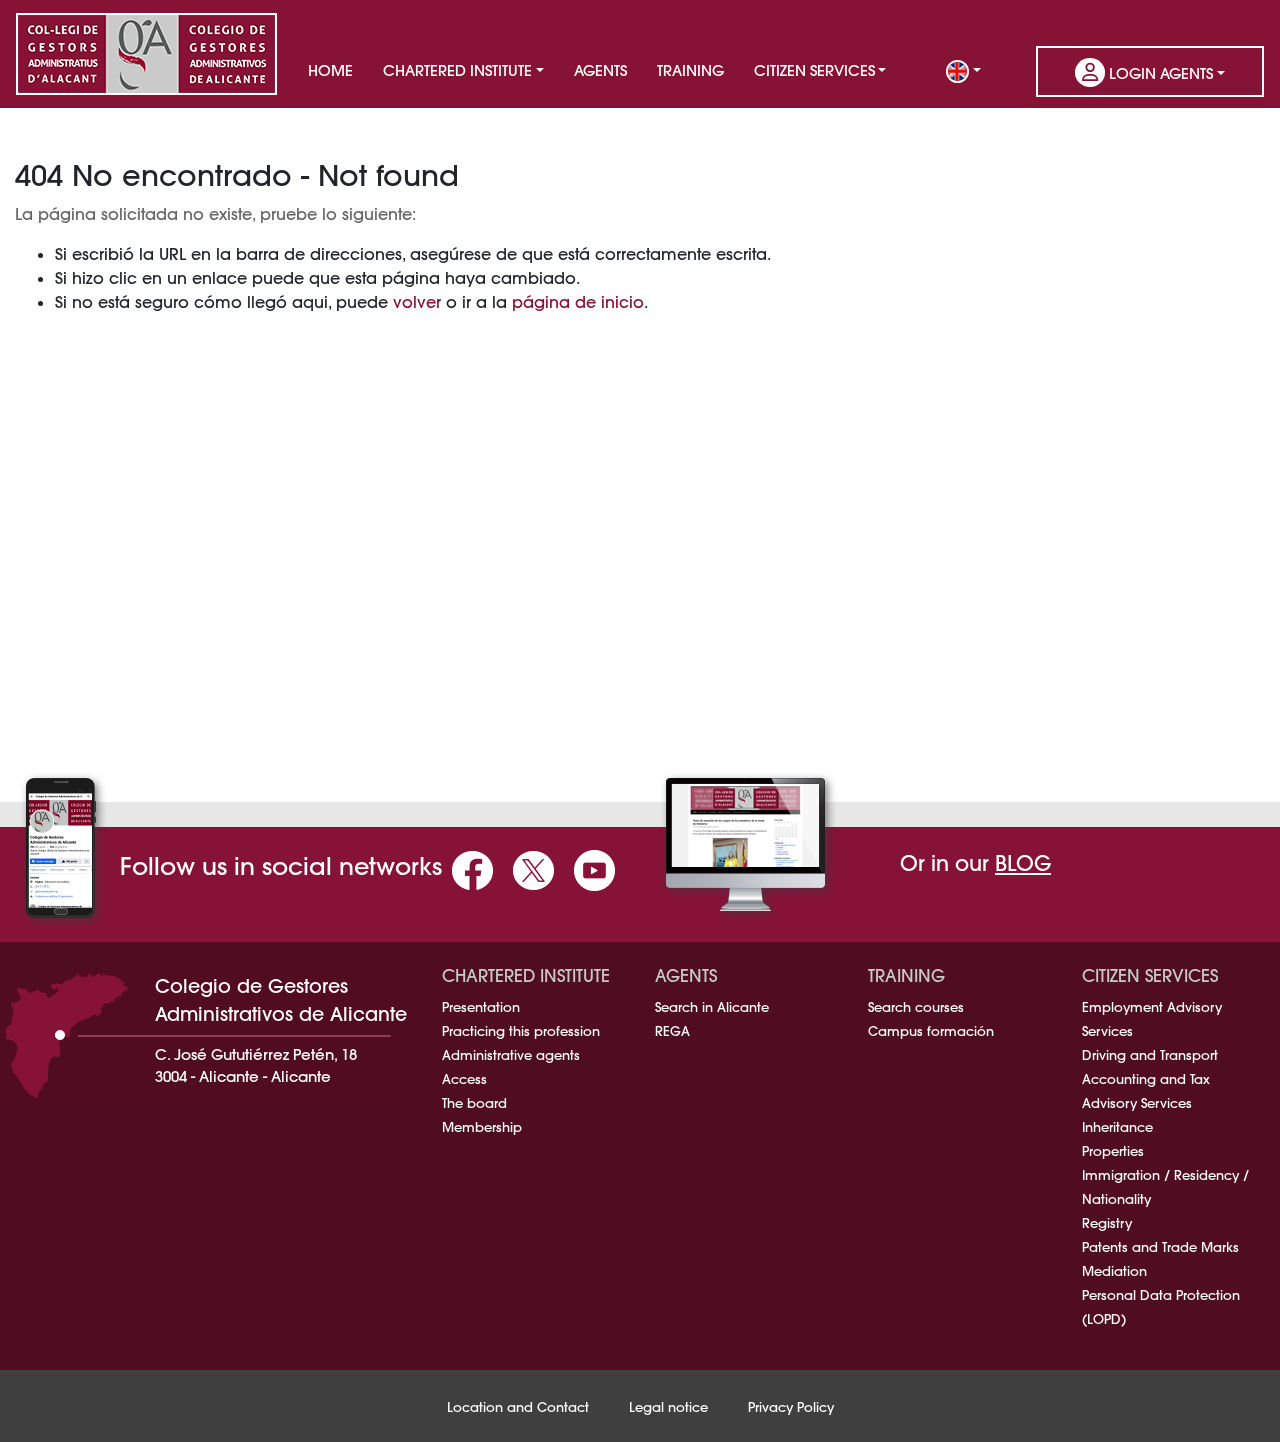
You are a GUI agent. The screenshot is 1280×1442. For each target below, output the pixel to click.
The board (474, 1103)
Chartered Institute (457, 70)
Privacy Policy (791, 1407)
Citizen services (814, 70)
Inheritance (1117, 1127)
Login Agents (1159, 73)
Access (464, 1079)
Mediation (1114, 1271)
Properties (1113, 1151)
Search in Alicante (712, 1007)
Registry (1107, 1223)
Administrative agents (511, 1055)
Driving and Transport (1150, 1055)
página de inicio (578, 302)
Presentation (481, 1007)
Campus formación (931, 1031)
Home (330, 70)
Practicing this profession (521, 1031)
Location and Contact (518, 1407)
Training (690, 70)
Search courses (916, 1007)
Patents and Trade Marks (1160, 1247)
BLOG (1023, 863)
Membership (482, 1127)
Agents (600, 70)
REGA (672, 1031)
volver (417, 302)
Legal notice (668, 1407)
